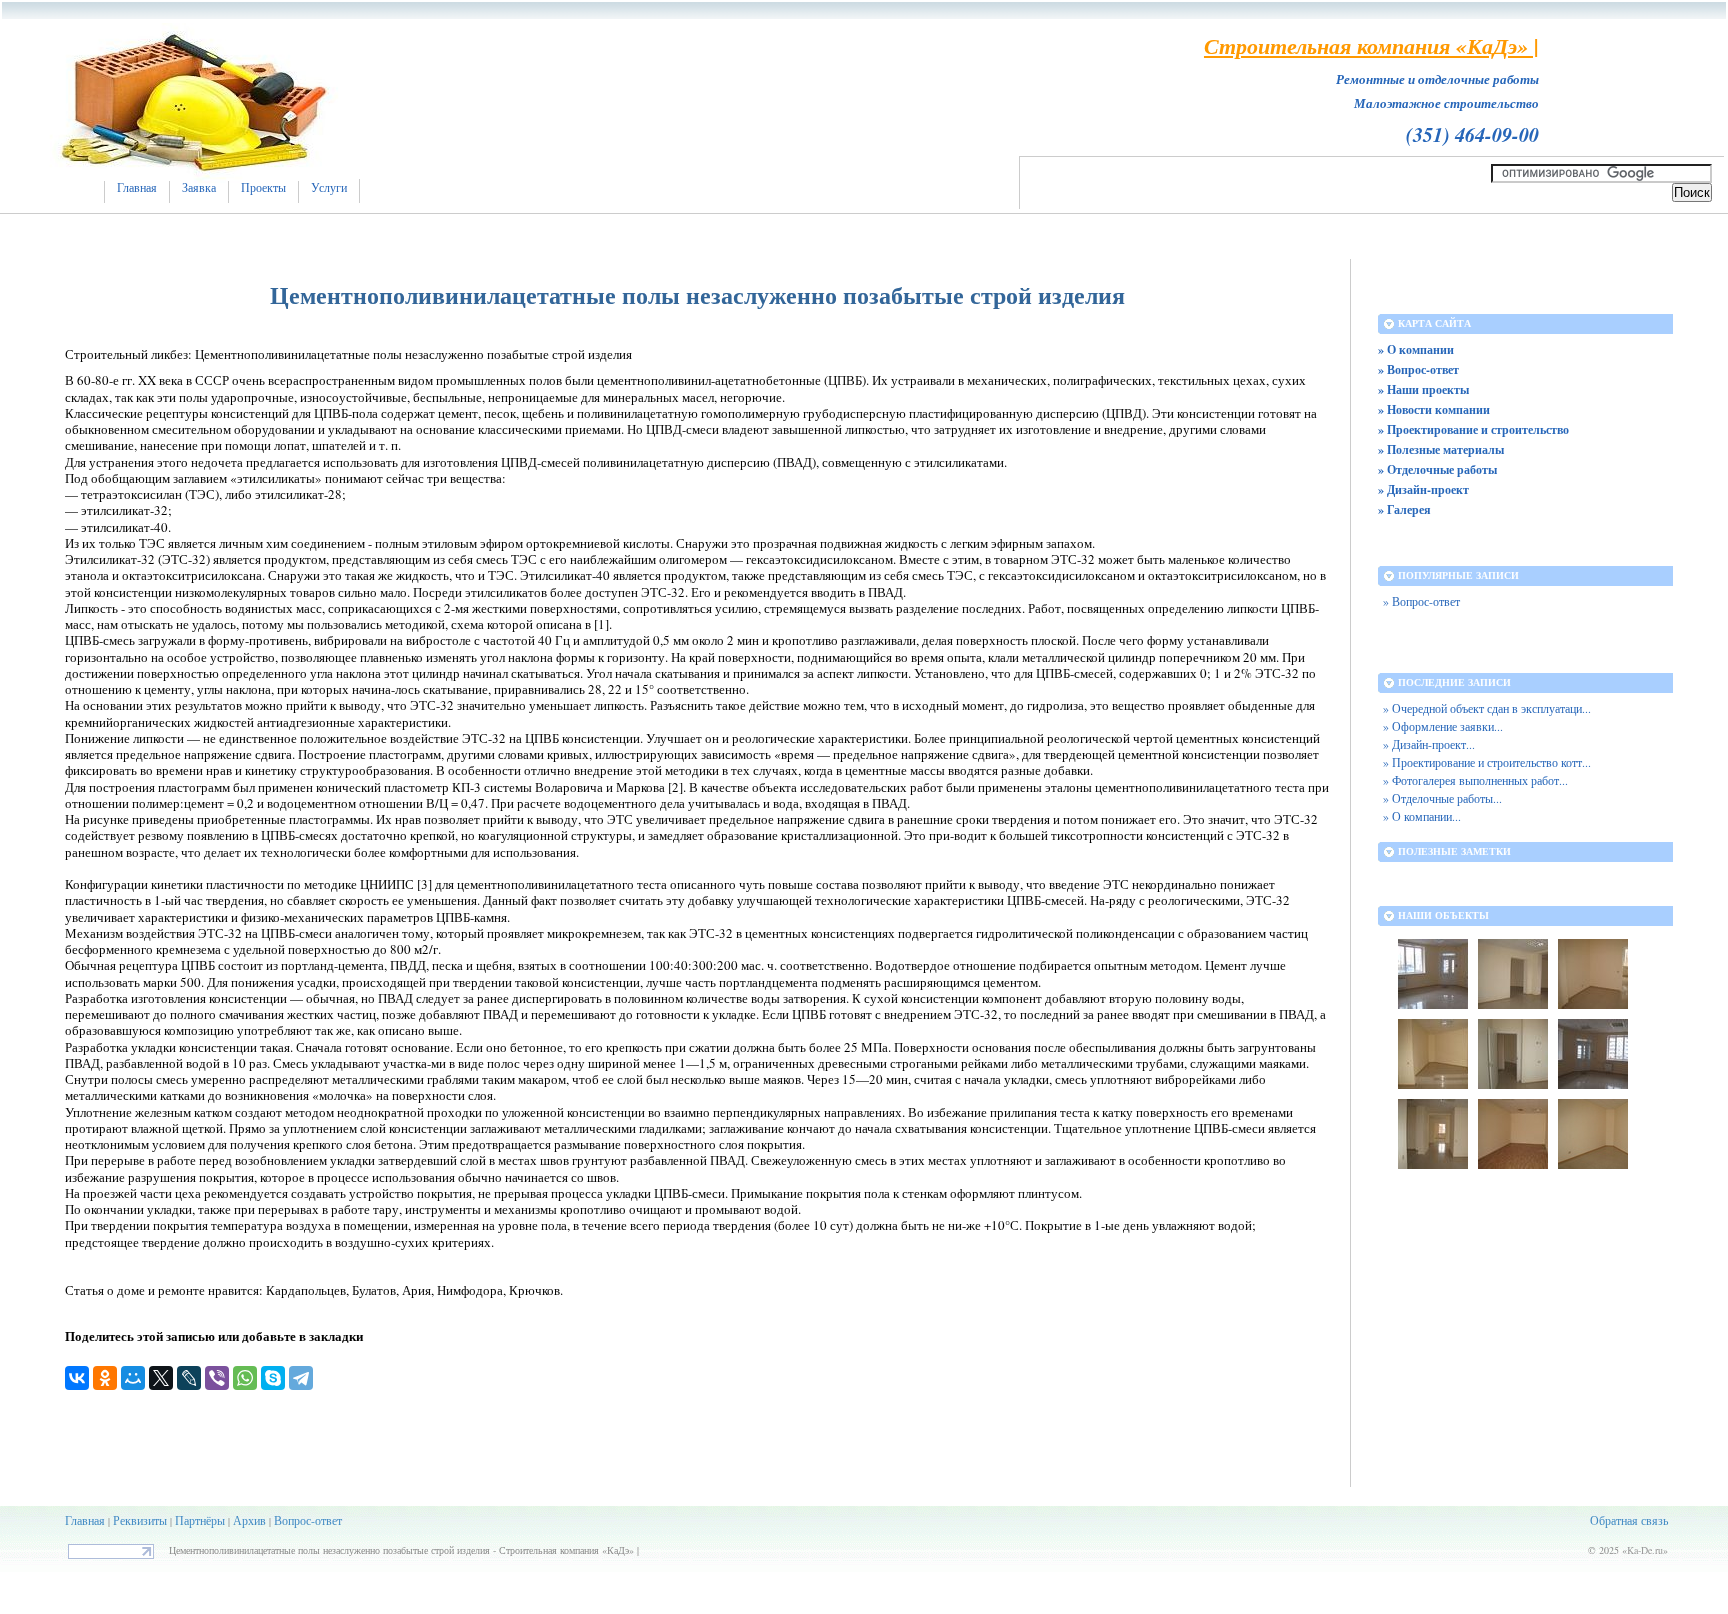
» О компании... (1422, 816)
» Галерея (1404, 509)
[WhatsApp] (245, 1378)
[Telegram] (301, 1378)
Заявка (199, 188)
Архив (249, 1520)
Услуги (329, 188)
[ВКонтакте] (77, 1378)
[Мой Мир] (133, 1378)
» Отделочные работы (1437, 469)
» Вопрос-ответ (1418, 369)
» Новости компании (1434, 409)
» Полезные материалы (1441, 449)
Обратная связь (1629, 1520)
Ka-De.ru (1645, 1550)
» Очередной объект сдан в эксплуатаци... (1487, 708)
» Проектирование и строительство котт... (1487, 762)
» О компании (1416, 349)
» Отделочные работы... (1442, 798)
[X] (161, 1378)
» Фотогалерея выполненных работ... (1475, 780)
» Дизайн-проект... (1429, 744)
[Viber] (217, 1378)
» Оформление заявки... (1443, 726)
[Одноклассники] (105, 1378)
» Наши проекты (1423, 389)
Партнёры (200, 1520)
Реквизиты (140, 1520)
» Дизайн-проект (1423, 489)
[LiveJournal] (189, 1378)
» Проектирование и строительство (1473, 429)
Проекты (263, 188)
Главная (137, 188)
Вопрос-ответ (308, 1520)
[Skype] (273, 1378)
